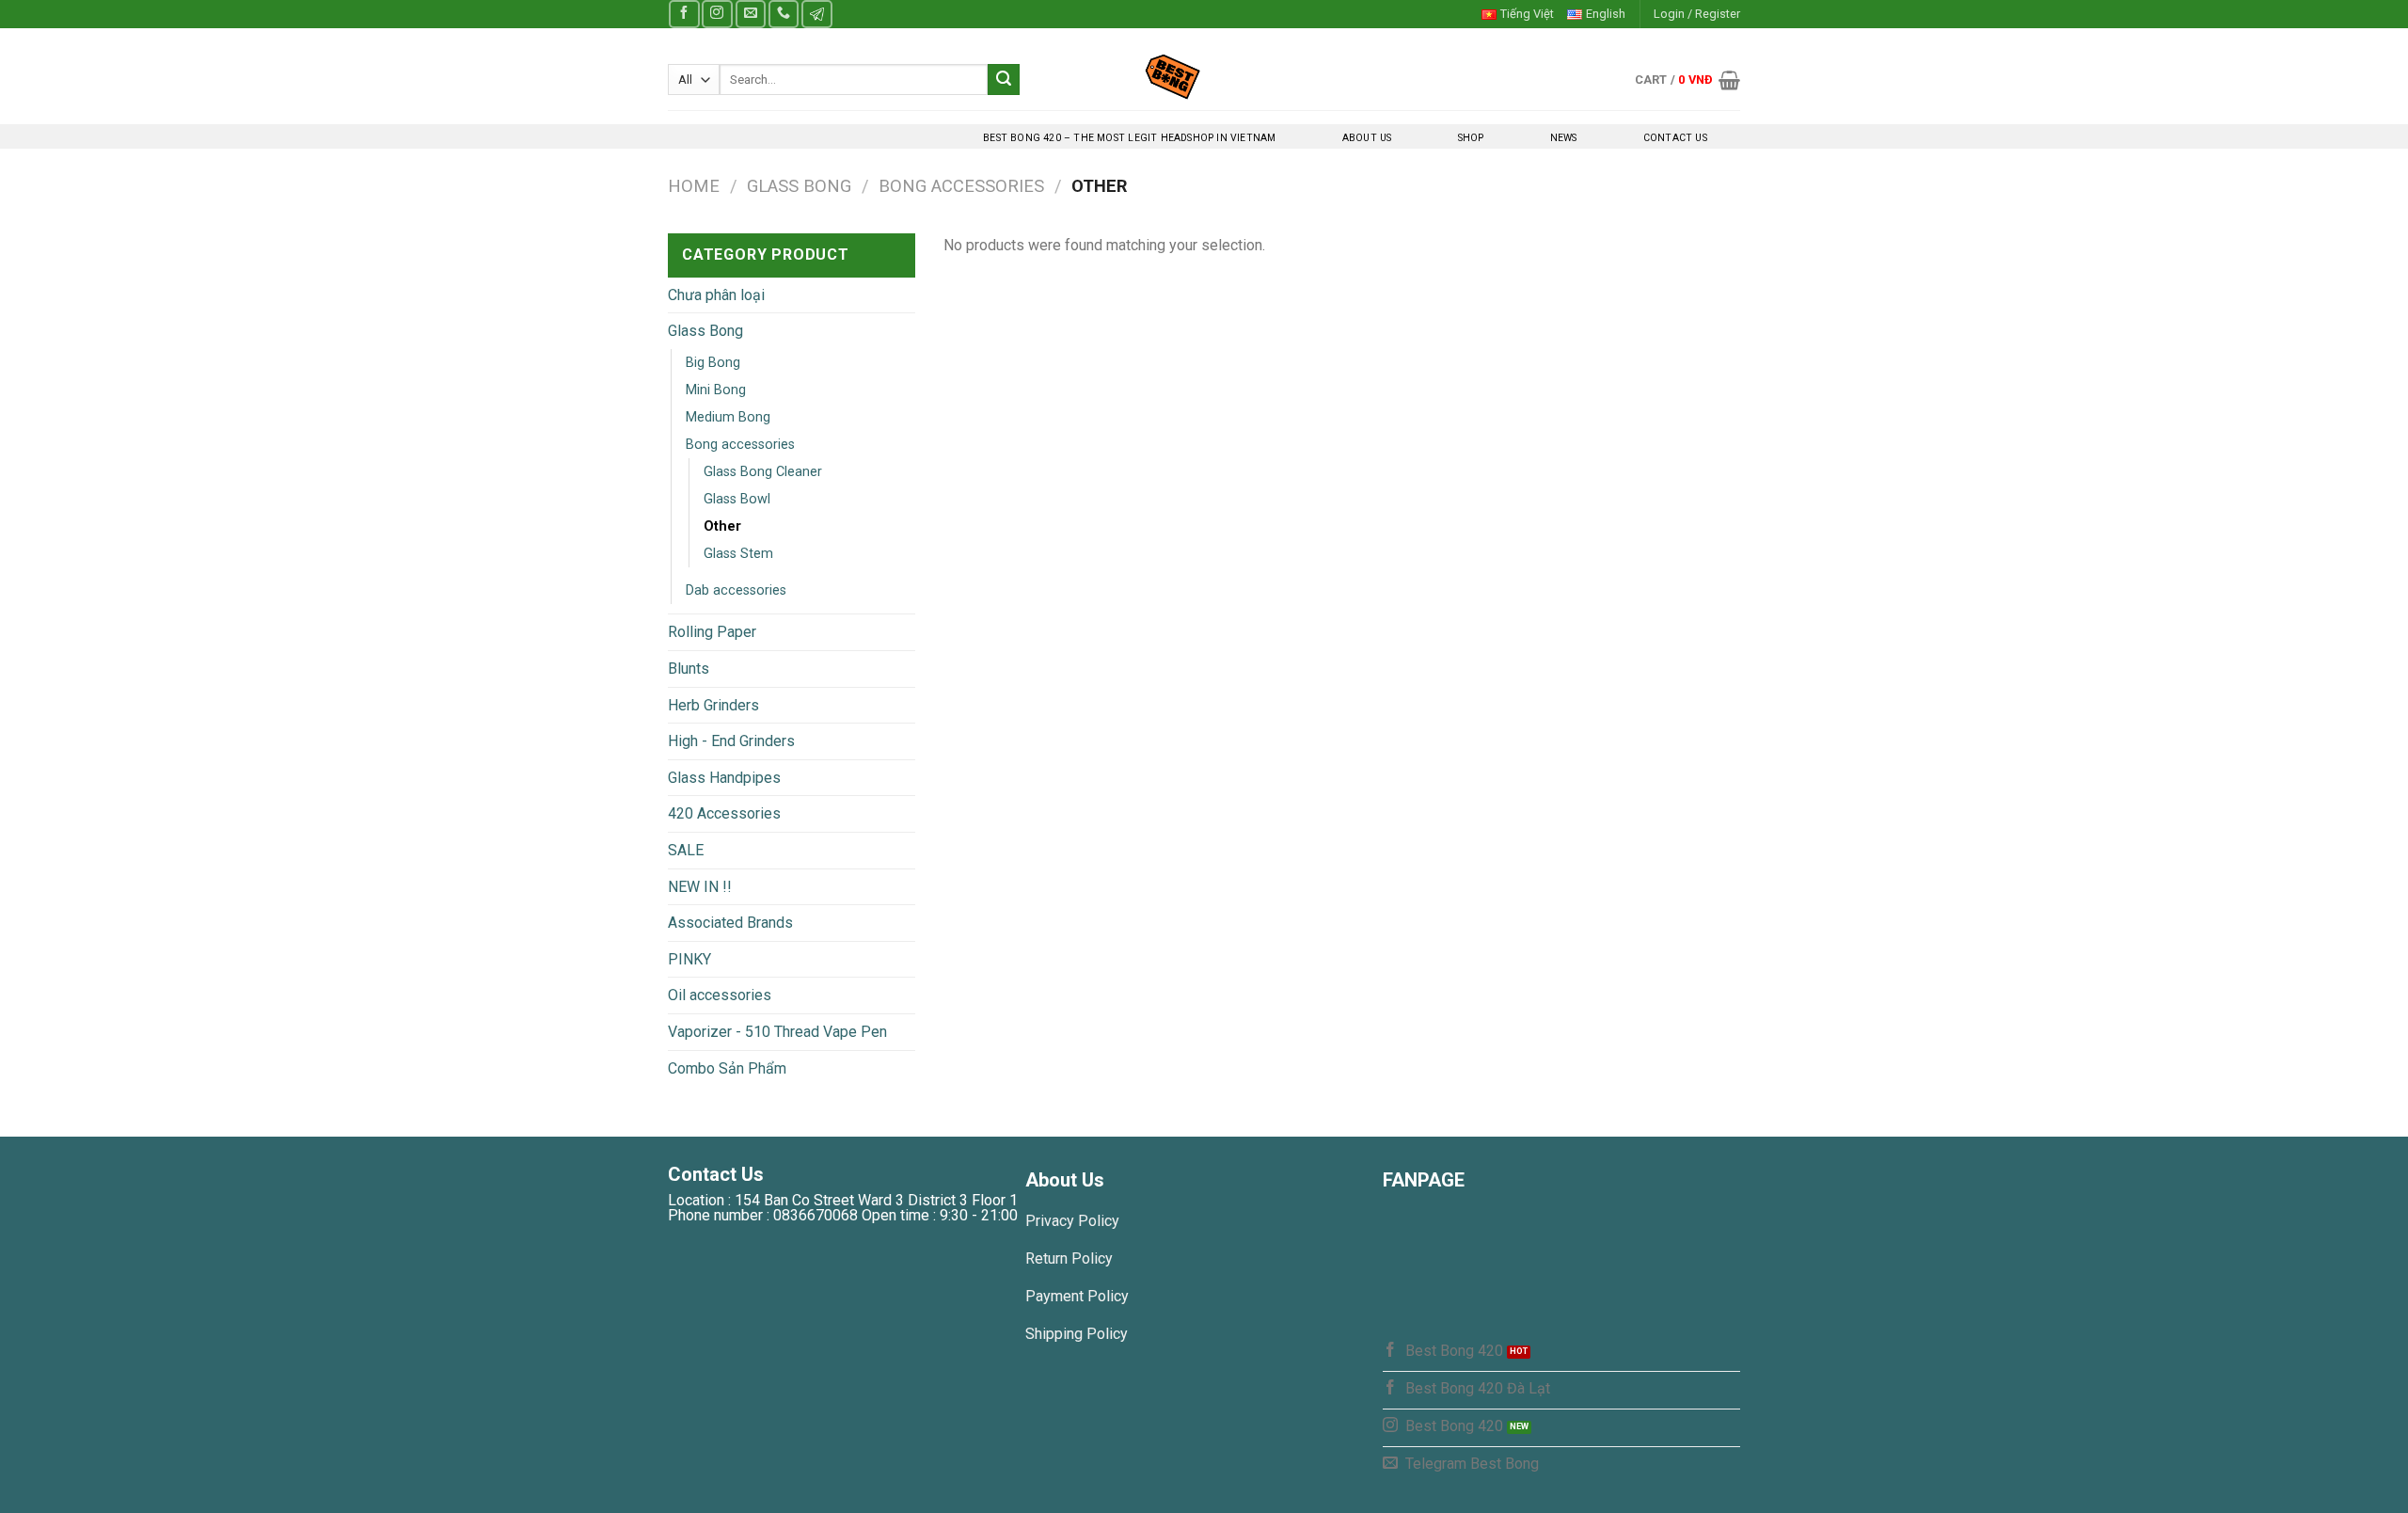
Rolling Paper (712, 632)
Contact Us (1675, 138)
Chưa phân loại (716, 295)
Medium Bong (728, 417)
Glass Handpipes (724, 778)
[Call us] (784, 14)
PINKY (689, 959)
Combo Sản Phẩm (727, 1068)
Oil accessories (720, 995)
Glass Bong (799, 186)
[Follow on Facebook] (684, 14)
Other (722, 526)
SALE (686, 850)
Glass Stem (738, 554)
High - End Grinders (731, 741)
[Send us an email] (751, 14)
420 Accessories (724, 813)
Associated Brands (730, 923)
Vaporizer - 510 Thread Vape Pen (777, 1032)
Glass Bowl (737, 499)
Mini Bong (716, 390)
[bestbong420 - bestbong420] (1204, 76)
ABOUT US (1367, 138)
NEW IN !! (700, 887)
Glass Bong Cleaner (763, 472)
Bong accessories (961, 186)
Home (694, 186)
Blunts (689, 669)
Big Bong (713, 363)
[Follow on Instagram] (717, 14)
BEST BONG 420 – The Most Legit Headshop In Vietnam (1129, 138)
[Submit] (1004, 80)
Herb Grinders (713, 705)
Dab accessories (736, 590)
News (1564, 138)
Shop (1471, 138)
